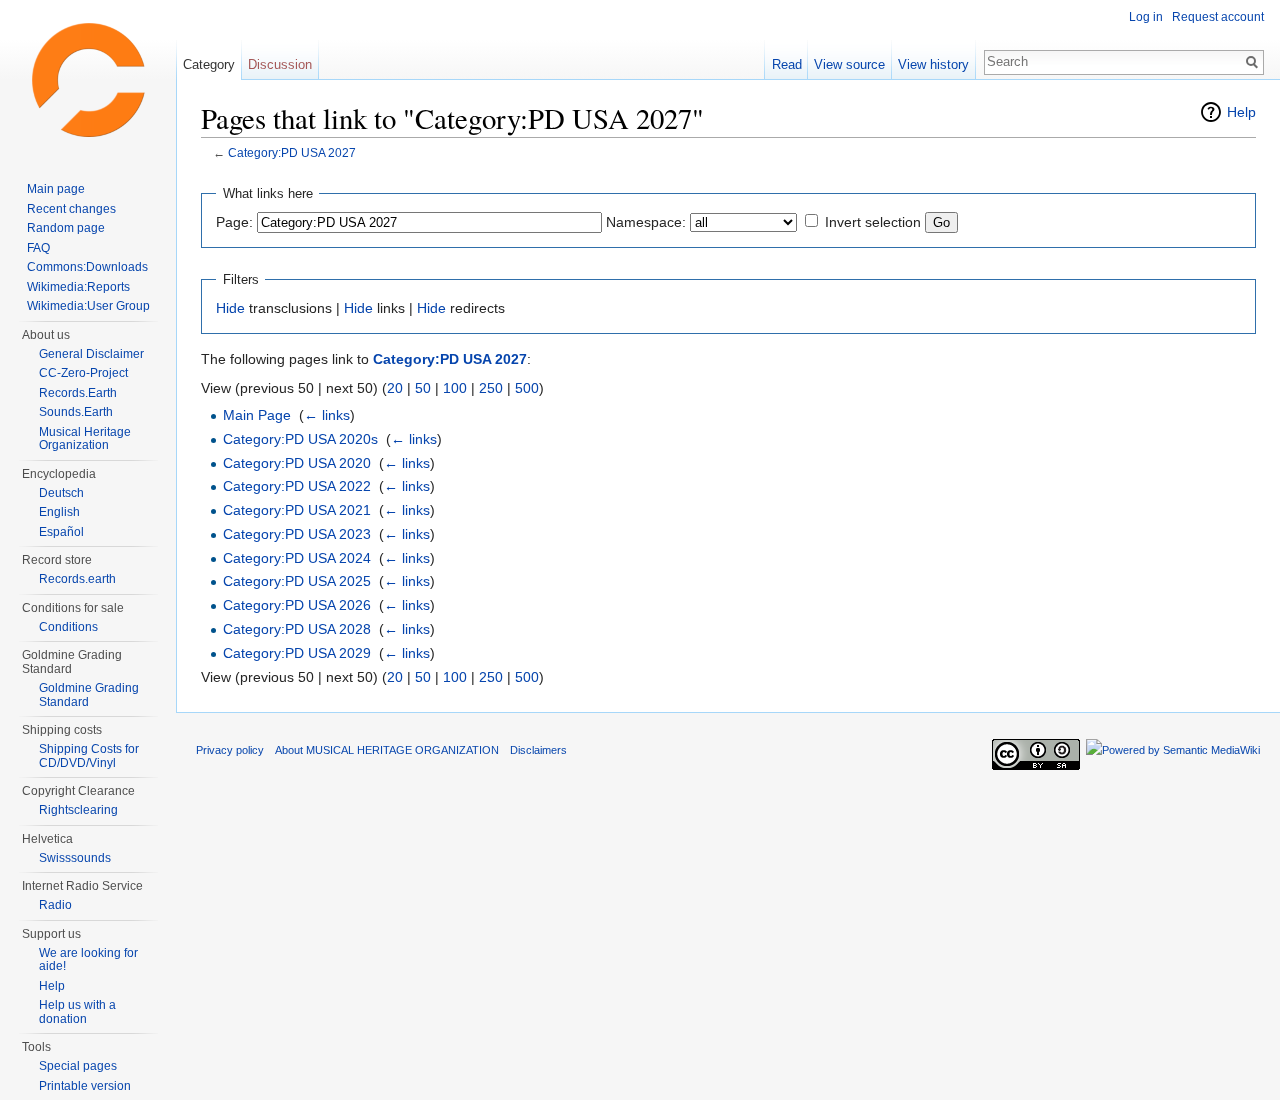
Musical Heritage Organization (85, 439)
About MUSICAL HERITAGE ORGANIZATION (387, 750)
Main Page (257, 415)
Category (209, 64)
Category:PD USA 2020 (297, 463)
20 (395, 388)
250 (491, 388)
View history (933, 64)
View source (849, 64)
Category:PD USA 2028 (297, 629)
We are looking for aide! (88, 960)
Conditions (68, 627)
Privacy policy (230, 750)
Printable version (85, 1086)
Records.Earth (78, 393)
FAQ (38, 248)
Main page (56, 189)
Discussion (280, 64)
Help (1241, 112)
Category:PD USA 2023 (297, 534)
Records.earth (77, 579)
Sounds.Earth (76, 412)
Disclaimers (538, 750)
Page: (234, 222)
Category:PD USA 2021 (297, 510)
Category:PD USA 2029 (297, 653)
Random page (66, 228)
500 (527, 388)
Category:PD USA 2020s (300, 439)
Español (61, 532)
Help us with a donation (77, 1012)
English (59, 512)
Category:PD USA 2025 (297, 581)
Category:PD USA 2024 (297, 558)
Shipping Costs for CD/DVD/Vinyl (89, 756)
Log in (1146, 17)
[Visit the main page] (88, 80)
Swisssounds (75, 858)
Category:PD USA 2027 (292, 152)
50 (423, 388)
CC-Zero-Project (83, 373)
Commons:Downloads (87, 267)
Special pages (78, 1066)
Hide (230, 308)
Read (787, 64)
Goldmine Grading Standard (89, 695)
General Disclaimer (91, 354)
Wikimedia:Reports (78, 287)
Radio (55, 905)
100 (455, 388)
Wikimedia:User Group (88, 306)
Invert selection (873, 222)
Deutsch (61, 493)
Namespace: (646, 222)
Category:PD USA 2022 (297, 486)
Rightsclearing (78, 810)
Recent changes (71, 209)
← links (327, 415)
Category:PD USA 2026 (297, 605)
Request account (1218, 17)
